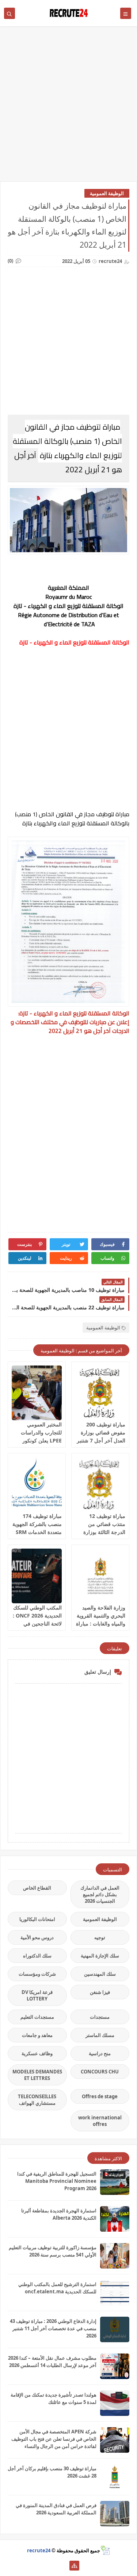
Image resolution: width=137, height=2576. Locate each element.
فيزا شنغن (100, 1992)
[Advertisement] (68, 107)
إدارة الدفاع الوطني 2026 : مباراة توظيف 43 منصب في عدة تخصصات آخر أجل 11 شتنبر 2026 (53, 2328)
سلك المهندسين (100, 1974)
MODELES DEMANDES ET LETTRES (37, 2075)
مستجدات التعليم (37, 2017)
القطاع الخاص (37, 1888)
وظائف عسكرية (37, 2053)
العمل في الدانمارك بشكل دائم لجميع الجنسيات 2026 (100, 1894)
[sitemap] (74, 2566)
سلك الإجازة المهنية (100, 1956)
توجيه (100, 1937)
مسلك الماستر (100, 2035)
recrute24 (39, 2550)
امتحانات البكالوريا (37, 1919)
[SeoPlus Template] (105, 2550)
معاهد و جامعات (37, 2035)
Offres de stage (100, 2096)
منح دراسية (100, 2053)
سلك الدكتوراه (37, 1956)
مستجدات (100, 2017)
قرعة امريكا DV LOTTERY (37, 1995)
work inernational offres (100, 2121)
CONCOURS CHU (100, 2072)
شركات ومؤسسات (37, 1974)
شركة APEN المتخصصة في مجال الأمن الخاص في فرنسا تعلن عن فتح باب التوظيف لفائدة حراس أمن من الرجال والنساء (54, 2439)
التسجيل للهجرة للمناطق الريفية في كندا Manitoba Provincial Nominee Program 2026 (57, 2181)
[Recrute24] (63, 2566)
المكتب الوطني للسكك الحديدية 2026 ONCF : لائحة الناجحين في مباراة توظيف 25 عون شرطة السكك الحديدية (37, 1624)
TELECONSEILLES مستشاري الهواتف (37, 2100)
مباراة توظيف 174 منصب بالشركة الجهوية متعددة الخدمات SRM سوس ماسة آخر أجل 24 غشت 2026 (37, 1532)
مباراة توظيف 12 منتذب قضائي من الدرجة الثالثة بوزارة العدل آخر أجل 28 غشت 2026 (104, 1532)
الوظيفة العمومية (107, 193)
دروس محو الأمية (37, 1937)
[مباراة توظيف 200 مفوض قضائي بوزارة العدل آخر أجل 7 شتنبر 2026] (100, 1393)
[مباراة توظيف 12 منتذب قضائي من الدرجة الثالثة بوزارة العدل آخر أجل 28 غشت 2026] (100, 1484)
